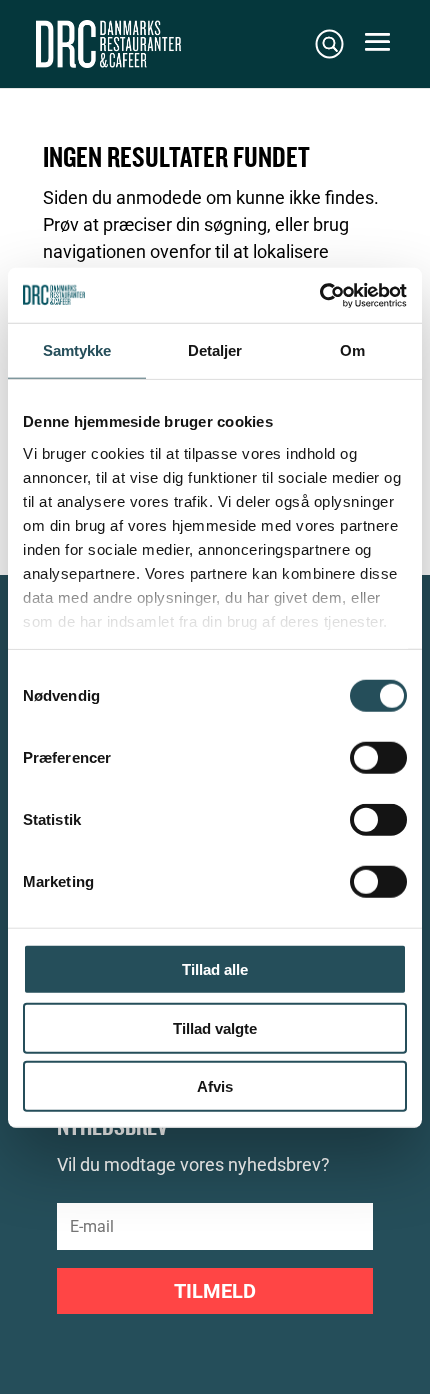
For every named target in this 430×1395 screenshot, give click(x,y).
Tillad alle (215, 969)
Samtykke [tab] (77, 350)
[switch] (378, 758)
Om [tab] (352, 350)
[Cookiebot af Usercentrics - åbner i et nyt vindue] (319, 295)
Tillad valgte (215, 1027)
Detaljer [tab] (215, 350)
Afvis (215, 1086)
